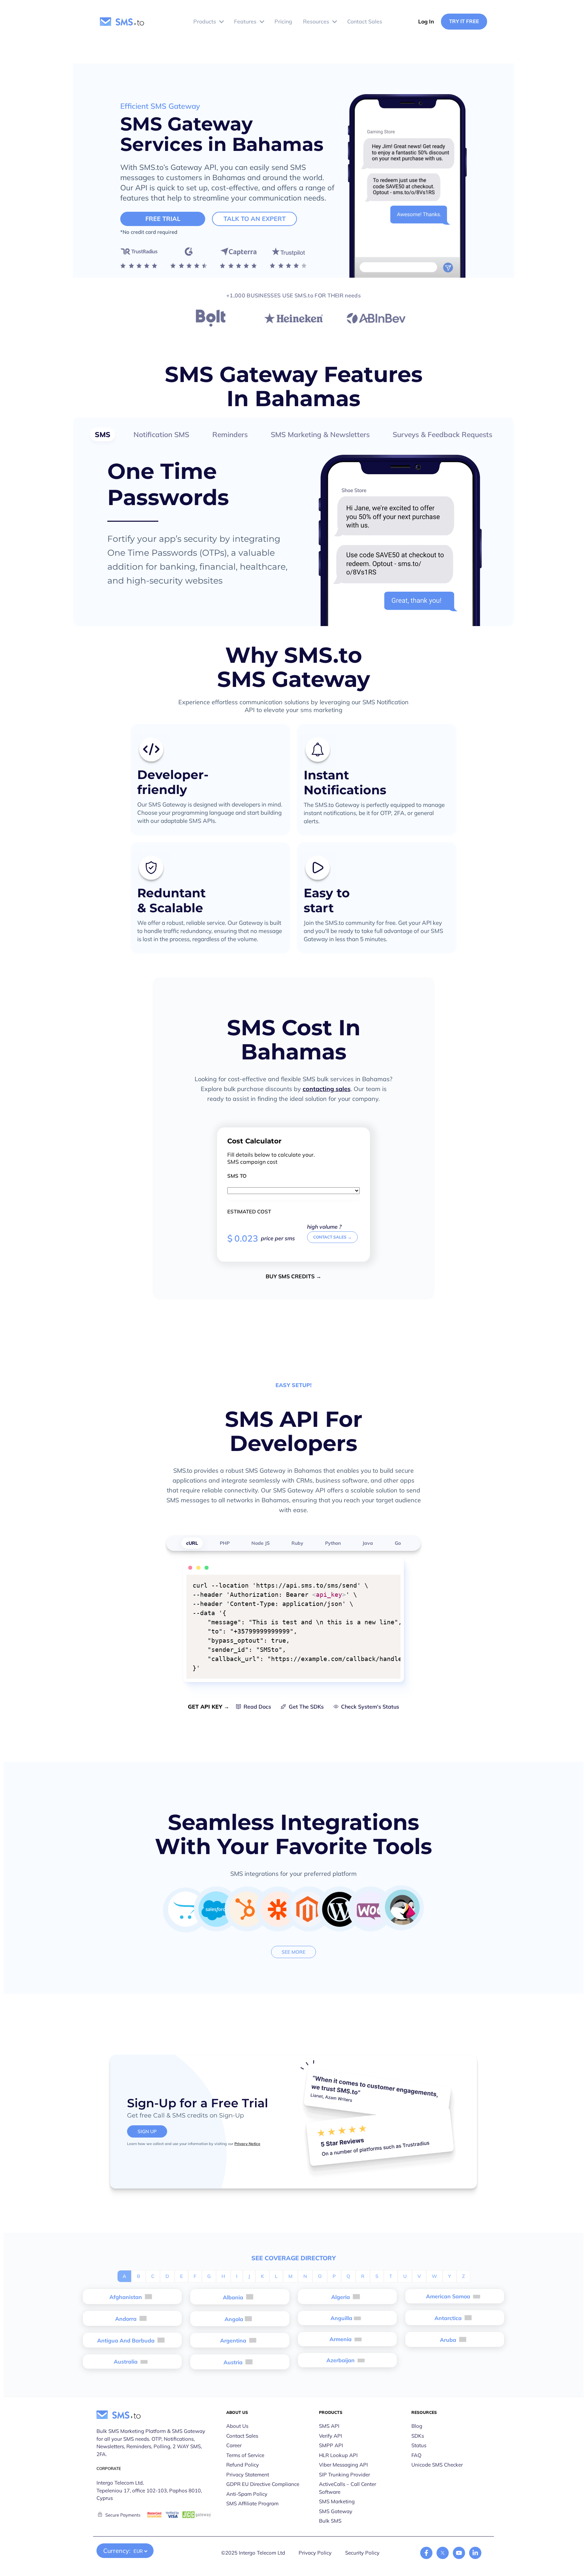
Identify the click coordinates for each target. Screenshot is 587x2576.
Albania (234, 2297)
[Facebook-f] (426, 2553)
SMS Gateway (336, 2511)
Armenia (341, 2339)
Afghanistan (126, 2297)
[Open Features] (262, 22)
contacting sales (327, 1089)
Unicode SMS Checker (437, 2465)
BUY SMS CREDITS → (293, 1276)
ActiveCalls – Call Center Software (348, 2488)
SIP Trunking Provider (344, 2475)
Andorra (127, 2319)
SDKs (418, 2436)
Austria (234, 2362)
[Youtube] (459, 2553)
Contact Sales (242, 2436)
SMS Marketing (337, 2501)
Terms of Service (245, 2455)
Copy (391, 1581)
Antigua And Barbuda (127, 2340)
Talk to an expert (255, 219)
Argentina (234, 2340)
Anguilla (341, 2318)
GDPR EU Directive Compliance (263, 2484)
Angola (234, 2319)
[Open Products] (221, 22)
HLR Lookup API (338, 2455)
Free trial (163, 219)
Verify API (331, 2436)
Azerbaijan (341, 2360)
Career (234, 2445)
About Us (237, 2426)
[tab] (103, 434)
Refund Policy (243, 2465)
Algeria (341, 2297)
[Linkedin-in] (475, 2553)
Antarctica (449, 2318)
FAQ (416, 2455)
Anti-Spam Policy (247, 2494)
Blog (417, 2426)
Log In (426, 21)
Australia (126, 2362)
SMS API (329, 2426)
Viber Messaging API (343, 2465)
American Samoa (449, 2296)
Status (419, 2445)
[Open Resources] (335, 22)
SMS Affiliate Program (252, 2503)
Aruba (449, 2340)
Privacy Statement (248, 2475)
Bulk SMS (330, 2521)
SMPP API (331, 2445)
